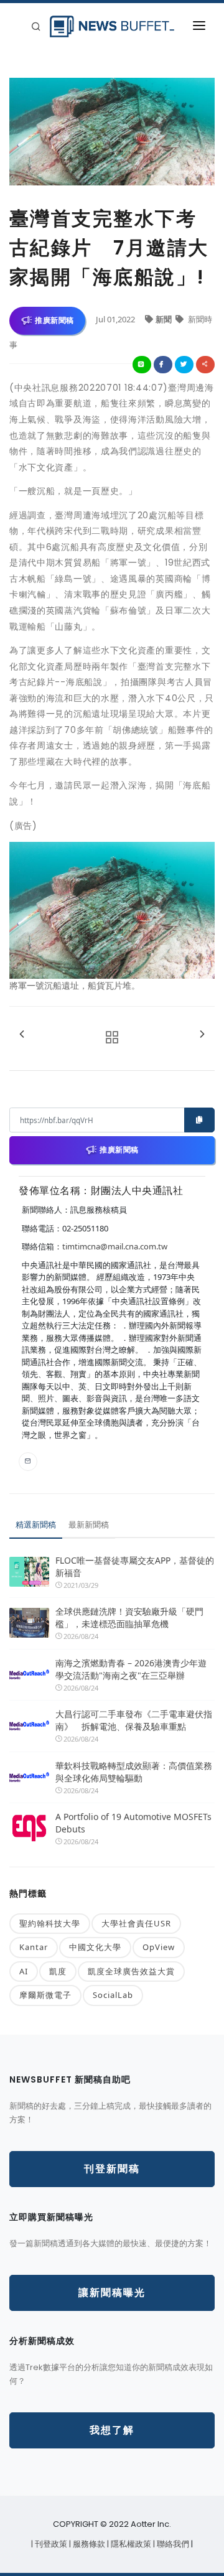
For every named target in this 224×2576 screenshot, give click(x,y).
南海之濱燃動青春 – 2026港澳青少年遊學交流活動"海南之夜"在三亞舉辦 (131, 1669)
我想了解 (112, 2430)
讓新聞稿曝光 (112, 2293)
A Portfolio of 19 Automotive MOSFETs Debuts (133, 1823)
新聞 (165, 319)
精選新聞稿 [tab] (36, 1524)
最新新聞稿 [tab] (89, 1524)
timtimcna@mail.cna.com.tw (115, 1246)
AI (24, 1971)
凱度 (58, 1971)
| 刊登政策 (50, 2544)
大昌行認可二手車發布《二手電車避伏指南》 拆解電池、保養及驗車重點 (134, 1720)
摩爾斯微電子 (45, 1995)
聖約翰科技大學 (50, 1923)
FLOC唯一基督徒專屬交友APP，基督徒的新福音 (135, 1566)
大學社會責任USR (136, 1923)
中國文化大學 (95, 1947)
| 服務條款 (88, 2544)
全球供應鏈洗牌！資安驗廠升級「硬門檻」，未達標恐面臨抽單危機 (129, 1617)
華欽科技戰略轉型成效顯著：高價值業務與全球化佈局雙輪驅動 (134, 1772)
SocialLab (113, 1995)
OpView (159, 1947)
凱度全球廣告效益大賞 (131, 1971)
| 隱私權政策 (130, 2544)
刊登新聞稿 (112, 2169)
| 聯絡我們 (172, 2544)
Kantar (34, 1947)
